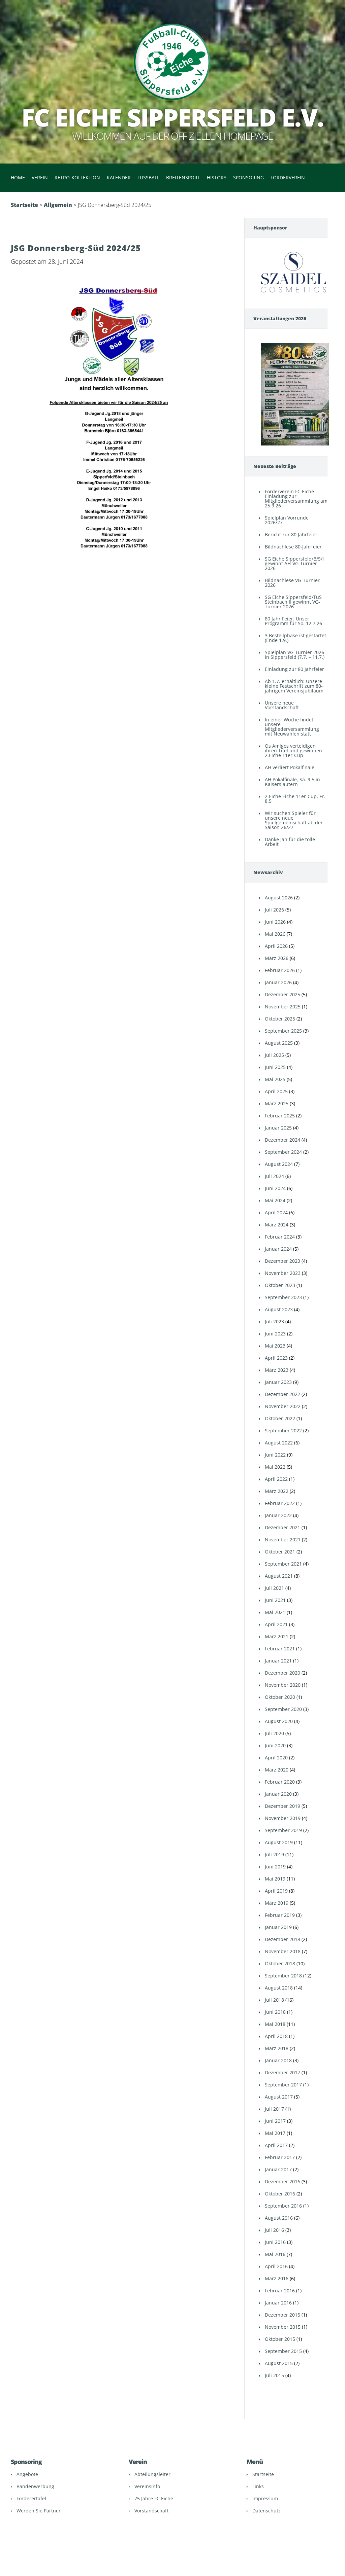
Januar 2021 (278, 1661)
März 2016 (277, 2278)
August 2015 (279, 2363)
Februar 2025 (280, 1116)
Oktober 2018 (280, 1963)
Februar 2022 (280, 1503)
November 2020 (283, 1685)
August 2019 (279, 1842)
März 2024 (277, 1225)
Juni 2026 (275, 922)
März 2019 (277, 1903)
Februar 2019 (280, 1915)
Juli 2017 (274, 2109)
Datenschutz (266, 2511)
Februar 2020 (280, 1782)
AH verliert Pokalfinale (290, 767)
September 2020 (283, 1709)
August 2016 (279, 2218)
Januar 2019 (278, 1927)
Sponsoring (248, 177)
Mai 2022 (275, 1467)
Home (18, 177)
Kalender (119, 177)
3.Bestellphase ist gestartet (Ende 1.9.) (295, 638)
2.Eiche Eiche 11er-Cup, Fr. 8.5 (295, 799)
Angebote (27, 2474)
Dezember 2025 (283, 994)
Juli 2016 (274, 2230)
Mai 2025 (275, 1079)
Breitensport (183, 177)
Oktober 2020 (280, 1697)
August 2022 (279, 1443)
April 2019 (276, 1891)
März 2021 (277, 1636)
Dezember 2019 (283, 1806)
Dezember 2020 (283, 1673)
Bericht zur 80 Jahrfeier (291, 534)
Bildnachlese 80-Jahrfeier (293, 547)
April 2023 (276, 1358)
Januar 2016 (278, 2303)
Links (258, 2486)
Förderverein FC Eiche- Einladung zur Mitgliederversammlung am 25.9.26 (296, 498)
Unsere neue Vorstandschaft (282, 705)
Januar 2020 (278, 1794)
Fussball (148, 177)
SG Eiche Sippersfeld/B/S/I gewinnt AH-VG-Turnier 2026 (294, 563)
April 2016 (276, 2266)
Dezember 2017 (283, 2072)
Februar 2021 (280, 1649)
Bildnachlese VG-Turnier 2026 (292, 583)
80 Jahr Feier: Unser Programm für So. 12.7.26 (293, 621)
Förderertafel (31, 2498)
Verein (40, 177)
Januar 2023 (278, 1382)
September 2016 (283, 2206)
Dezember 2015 (283, 2315)
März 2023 (277, 1370)
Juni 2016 (275, 2242)
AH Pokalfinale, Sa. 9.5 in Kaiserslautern (292, 782)
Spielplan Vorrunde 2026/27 (287, 520)
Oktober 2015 (280, 2339)
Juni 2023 (275, 1334)
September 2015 (283, 2351)
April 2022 (276, 1479)
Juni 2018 (275, 2012)
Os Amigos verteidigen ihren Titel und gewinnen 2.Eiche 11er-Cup (293, 750)
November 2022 (283, 1406)
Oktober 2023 (280, 1285)
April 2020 (276, 1758)
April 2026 (276, 946)
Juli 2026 (274, 910)
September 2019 (283, 1830)
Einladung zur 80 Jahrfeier (294, 669)
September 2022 (283, 1430)
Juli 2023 (274, 1321)
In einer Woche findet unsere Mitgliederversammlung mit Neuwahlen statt (292, 727)
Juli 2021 (274, 1588)
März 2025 (277, 1103)
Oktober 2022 (280, 1418)
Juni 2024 (275, 1188)
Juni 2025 (275, 1067)
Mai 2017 (275, 2133)
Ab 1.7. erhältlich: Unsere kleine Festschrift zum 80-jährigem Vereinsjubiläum (294, 686)
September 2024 (283, 1152)
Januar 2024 (278, 1249)
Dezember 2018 (283, 1939)
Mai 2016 (275, 2254)
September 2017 (283, 2085)
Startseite (24, 205)
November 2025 (283, 1007)
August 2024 (279, 1164)
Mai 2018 (275, 2024)
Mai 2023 (275, 1346)
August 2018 (279, 1988)
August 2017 (279, 2097)
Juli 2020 (274, 1733)
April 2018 (276, 2036)
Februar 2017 (280, 2157)
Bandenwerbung (35, 2486)
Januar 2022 (278, 1515)
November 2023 (283, 1273)
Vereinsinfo (147, 2486)
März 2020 (277, 1770)
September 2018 (283, 1976)
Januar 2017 (278, 2169)
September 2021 (283, 1564)
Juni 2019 (275, 1867)
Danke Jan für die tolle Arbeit (290, 842)
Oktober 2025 (280, 1019)
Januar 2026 (278, 982)
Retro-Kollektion (77, 177)
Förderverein (288, 177)
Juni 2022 (275, 1455)
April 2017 (276, 2145)
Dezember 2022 (283, 1394)
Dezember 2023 (283, 1261)
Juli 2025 (274, 1055)
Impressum (265, 2498)
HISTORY (217, 177)
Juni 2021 (275, 1600)
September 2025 (283, 1031)
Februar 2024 (280, 1237)
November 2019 (283, 1818)
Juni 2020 (275, 1745)
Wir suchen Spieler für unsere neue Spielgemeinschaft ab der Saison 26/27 (294, 820)
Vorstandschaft (151, 2511)
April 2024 (276, 1212)
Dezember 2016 (283, 2181)
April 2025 (276, 1091)
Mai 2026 (275, 934)
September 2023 (283, 1297)
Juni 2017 (275, 2121)
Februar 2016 (280, 2291)
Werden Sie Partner (39, 2511)
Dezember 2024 (283, 1140)
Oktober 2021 (280, 1552)
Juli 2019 (274, 1854)
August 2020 (279, 1721)
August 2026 (279, 898)
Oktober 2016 (280, 2194)
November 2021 (283, 1540)
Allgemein (58, 205)
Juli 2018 (274, 2000)
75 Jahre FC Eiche (154, 2498)
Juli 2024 (274, 1176)
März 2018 (277, 2048)
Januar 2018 (278, 2060)
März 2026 (277, 958)
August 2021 (279, 1576)
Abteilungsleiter (152, 2474)
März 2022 (277, 1491)
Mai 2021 (275, 1612)
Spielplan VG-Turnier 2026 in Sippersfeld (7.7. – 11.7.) (295, 655)
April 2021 (276, 1624)
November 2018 (283, 1951)
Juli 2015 (274, 2375)
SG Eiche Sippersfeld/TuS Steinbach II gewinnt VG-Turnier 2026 (293, 602)
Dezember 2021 (283, 1527)
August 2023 (279, 1309)
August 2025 (279, 1043)
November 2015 (283, 2327)
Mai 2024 (275, 1200)
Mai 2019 (275, 1879)
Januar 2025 (278, 1128)
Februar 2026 (280, 970)
